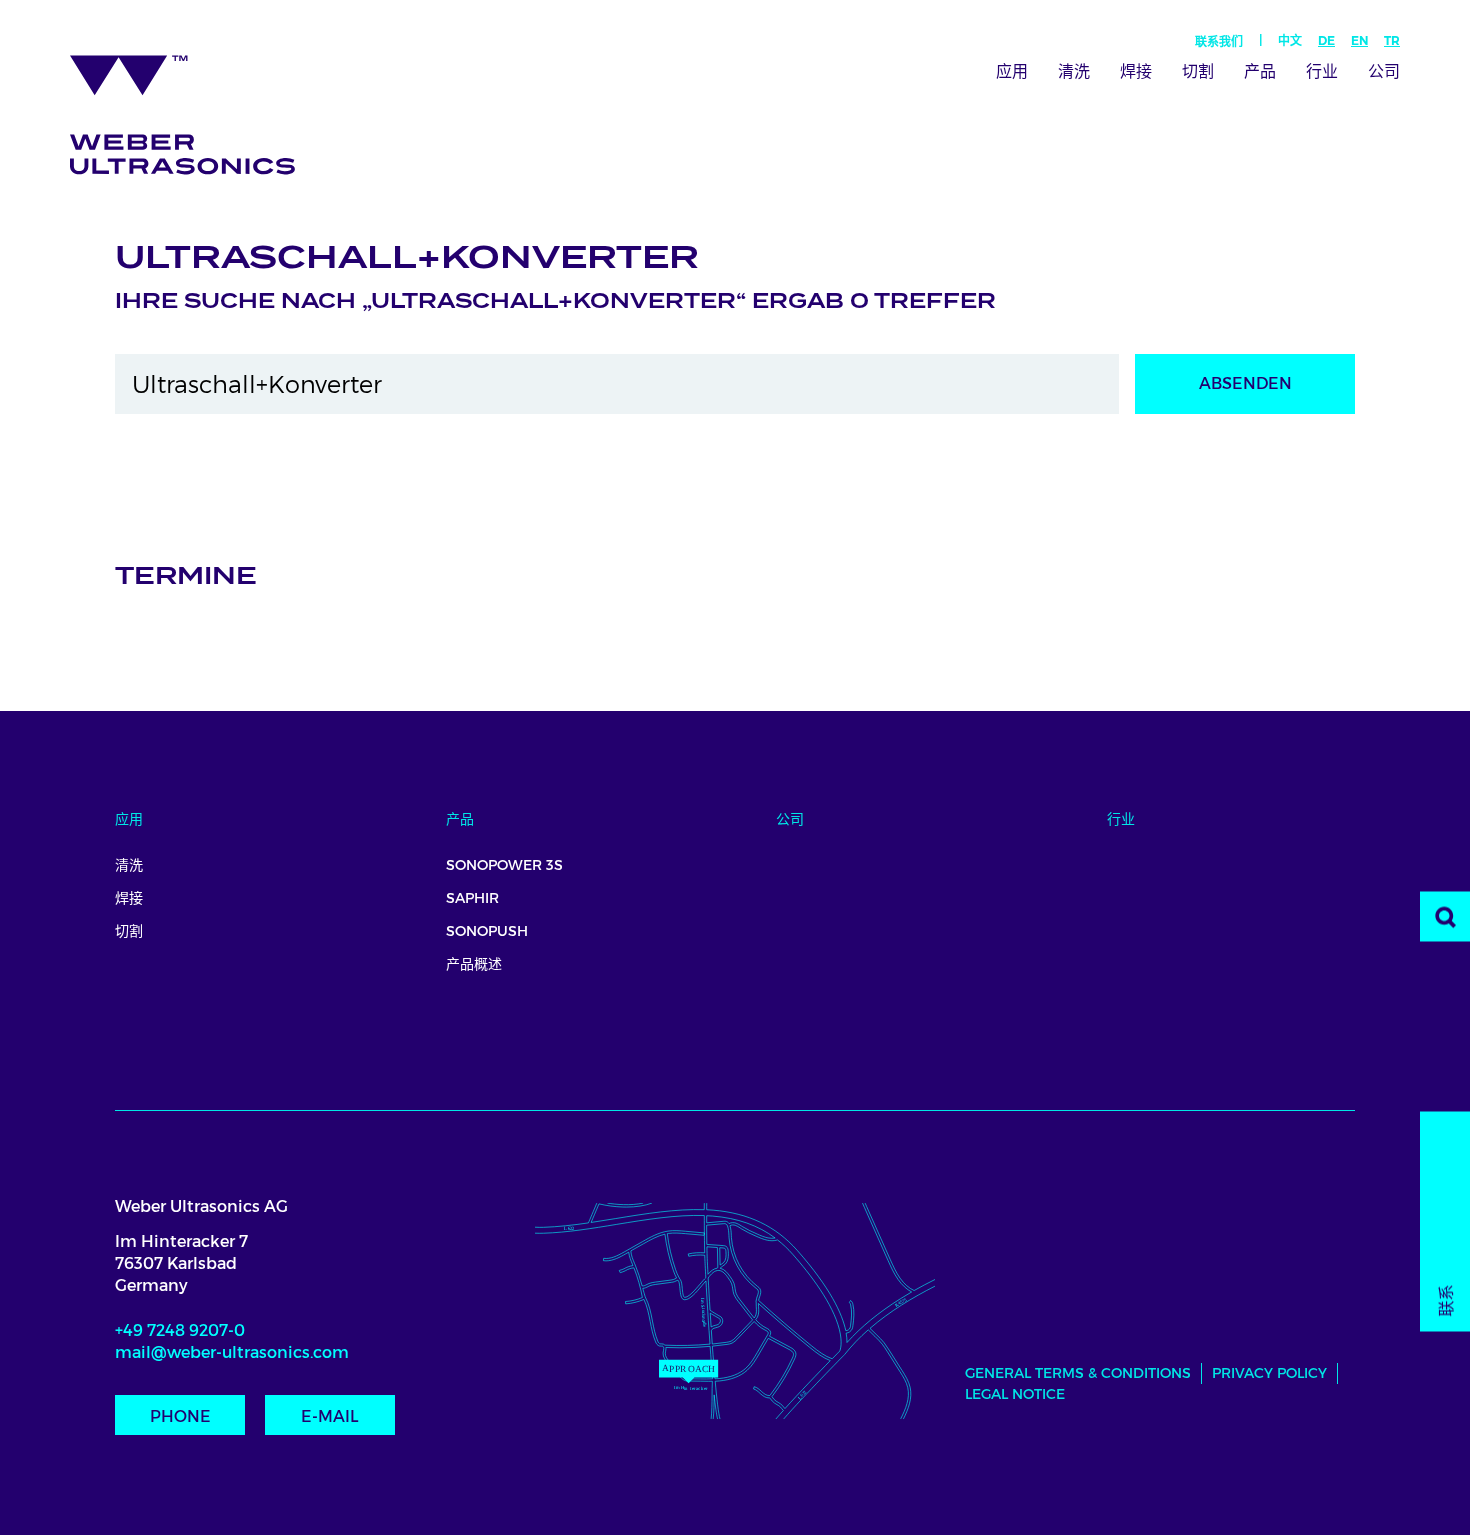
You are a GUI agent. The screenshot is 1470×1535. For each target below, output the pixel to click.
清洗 (1074, 71)
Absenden (1245, 383)
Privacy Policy (1269, 1373)
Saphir (472, 898)
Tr (1392, 40)
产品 (1260, 71)
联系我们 (1219, 42)
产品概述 (474, 964)
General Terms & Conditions (1078, 1373)
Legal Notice (1015, 1394)
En (1359, 40)
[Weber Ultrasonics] (196, 107)
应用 (1012, 71)
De (1326, 40)
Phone (180, 1416)
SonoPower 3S (504, 865)
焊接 (1136, 71)
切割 (1198, 71)
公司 (1384, 71)
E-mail (330, 1416)
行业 (1322, 71)
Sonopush (487, 931)
